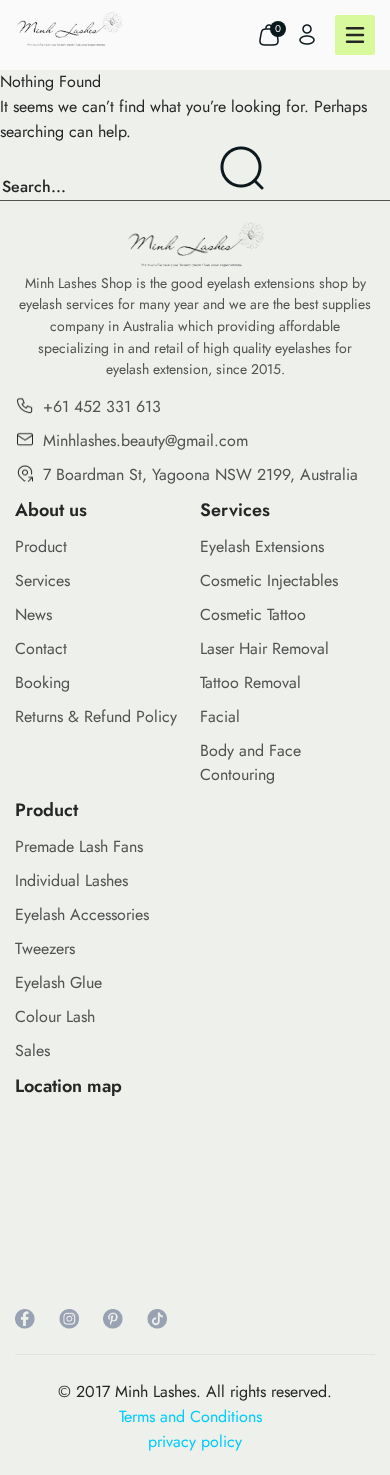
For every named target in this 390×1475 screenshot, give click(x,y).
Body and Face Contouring (250, 762)
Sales (32, 1050)
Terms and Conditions (195, 1416)
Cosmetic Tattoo (253, 614)
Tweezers (45, 948)
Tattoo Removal (250, 682)
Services (42, 580)
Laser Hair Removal (264, 648)
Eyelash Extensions (262, 546)
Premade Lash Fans (79, 846)
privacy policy (195, 1441)
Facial (220, 716)
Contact (41, 648)
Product (41, 546)
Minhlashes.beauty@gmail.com (145, 440)
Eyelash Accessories (82, 914)
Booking (42, 682)
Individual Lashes (71, 880)
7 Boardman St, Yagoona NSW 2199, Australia (200, 474)
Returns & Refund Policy (96, 716)
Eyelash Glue (58, 982)
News (33, 614)
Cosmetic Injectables (269, 580)
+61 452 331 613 (102, 406)
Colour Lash (55, 1016)
